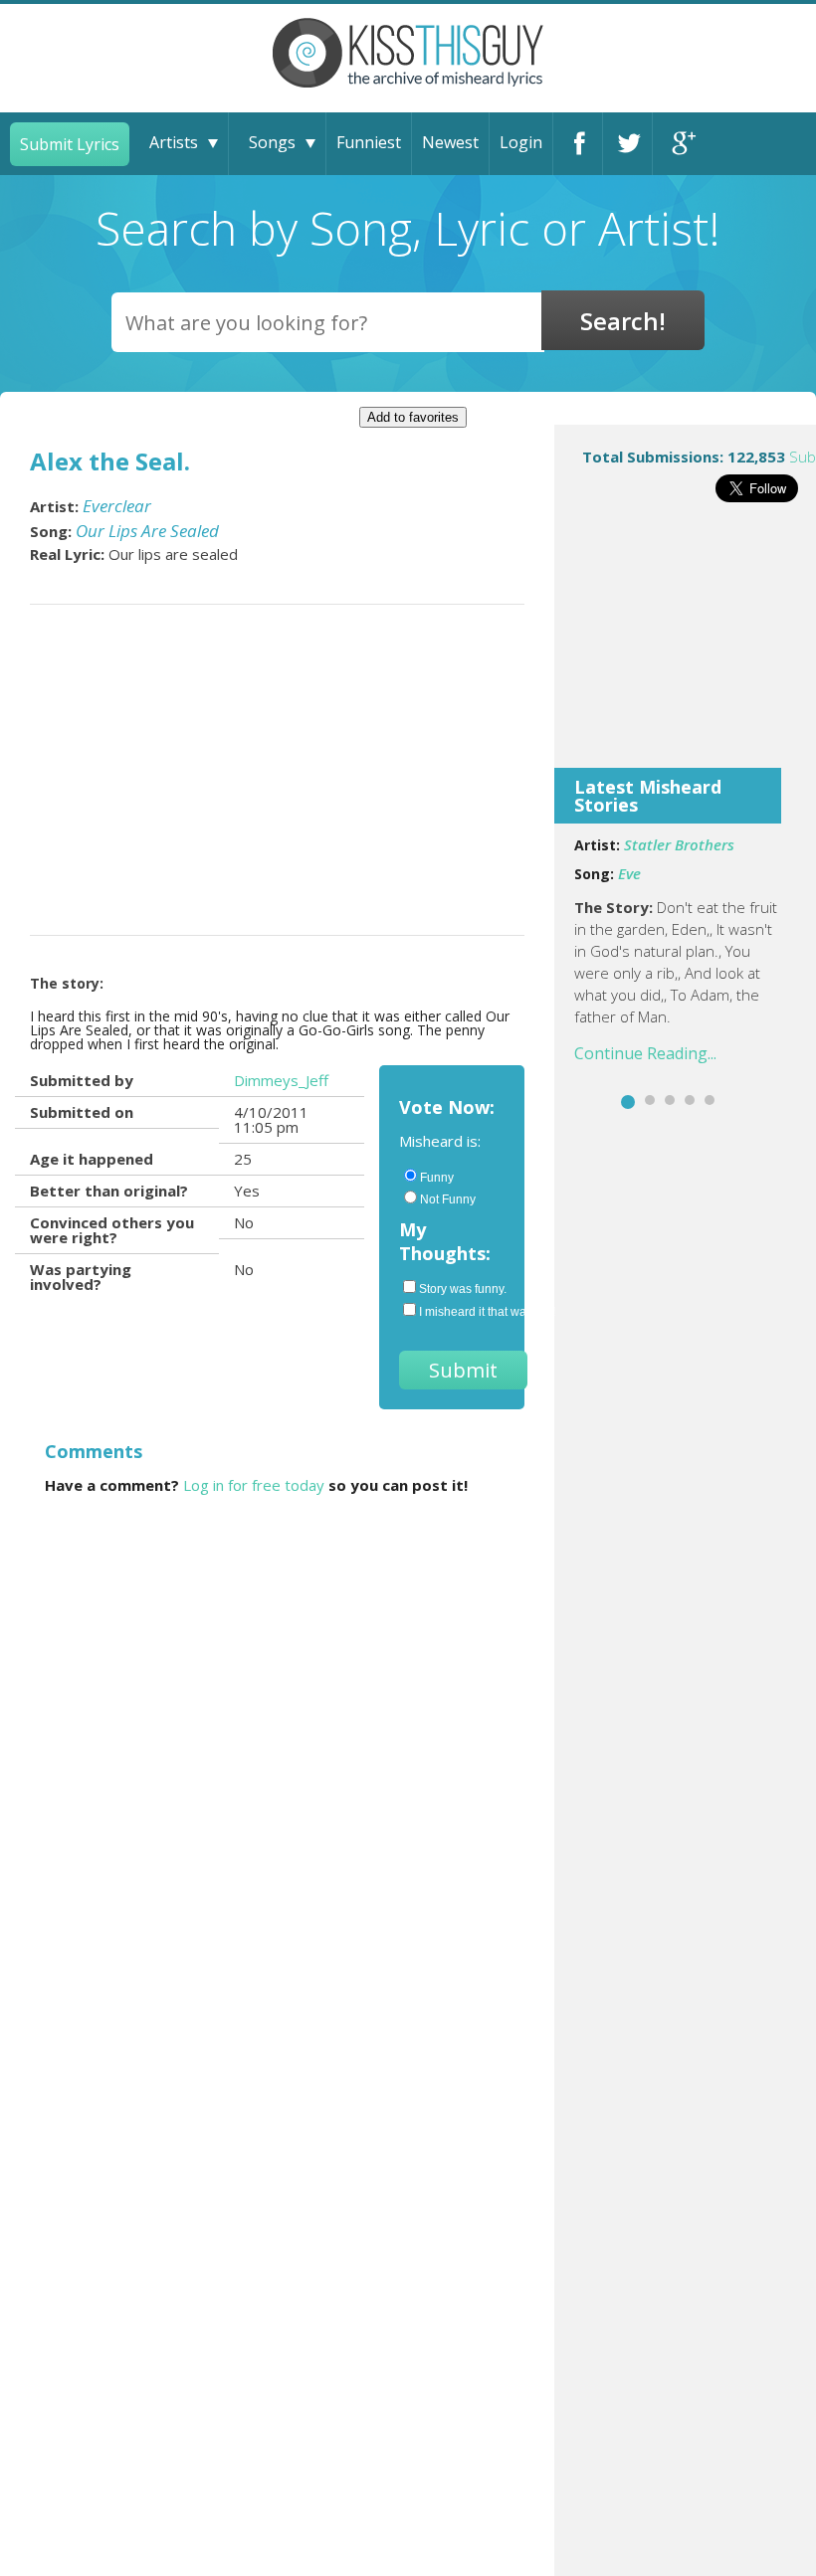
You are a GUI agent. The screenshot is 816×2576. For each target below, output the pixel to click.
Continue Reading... (645, 1053)
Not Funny (448, 1199)
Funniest (369, 142)
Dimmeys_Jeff (281, 1080)
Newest (450, 142)
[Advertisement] (685, 648)
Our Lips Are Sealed (147, 531)
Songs (272, 142)
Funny (437, 1178)
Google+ (678, 144)
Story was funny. (462, 1289)
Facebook (578, 144)
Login (521, 142)
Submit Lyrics (70, 144)
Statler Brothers (679, 844)
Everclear (117, 506)
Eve (629, 873)
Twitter (627, 144)
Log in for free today (254, 1485)
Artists (174, 142)
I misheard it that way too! (462, 1312)
